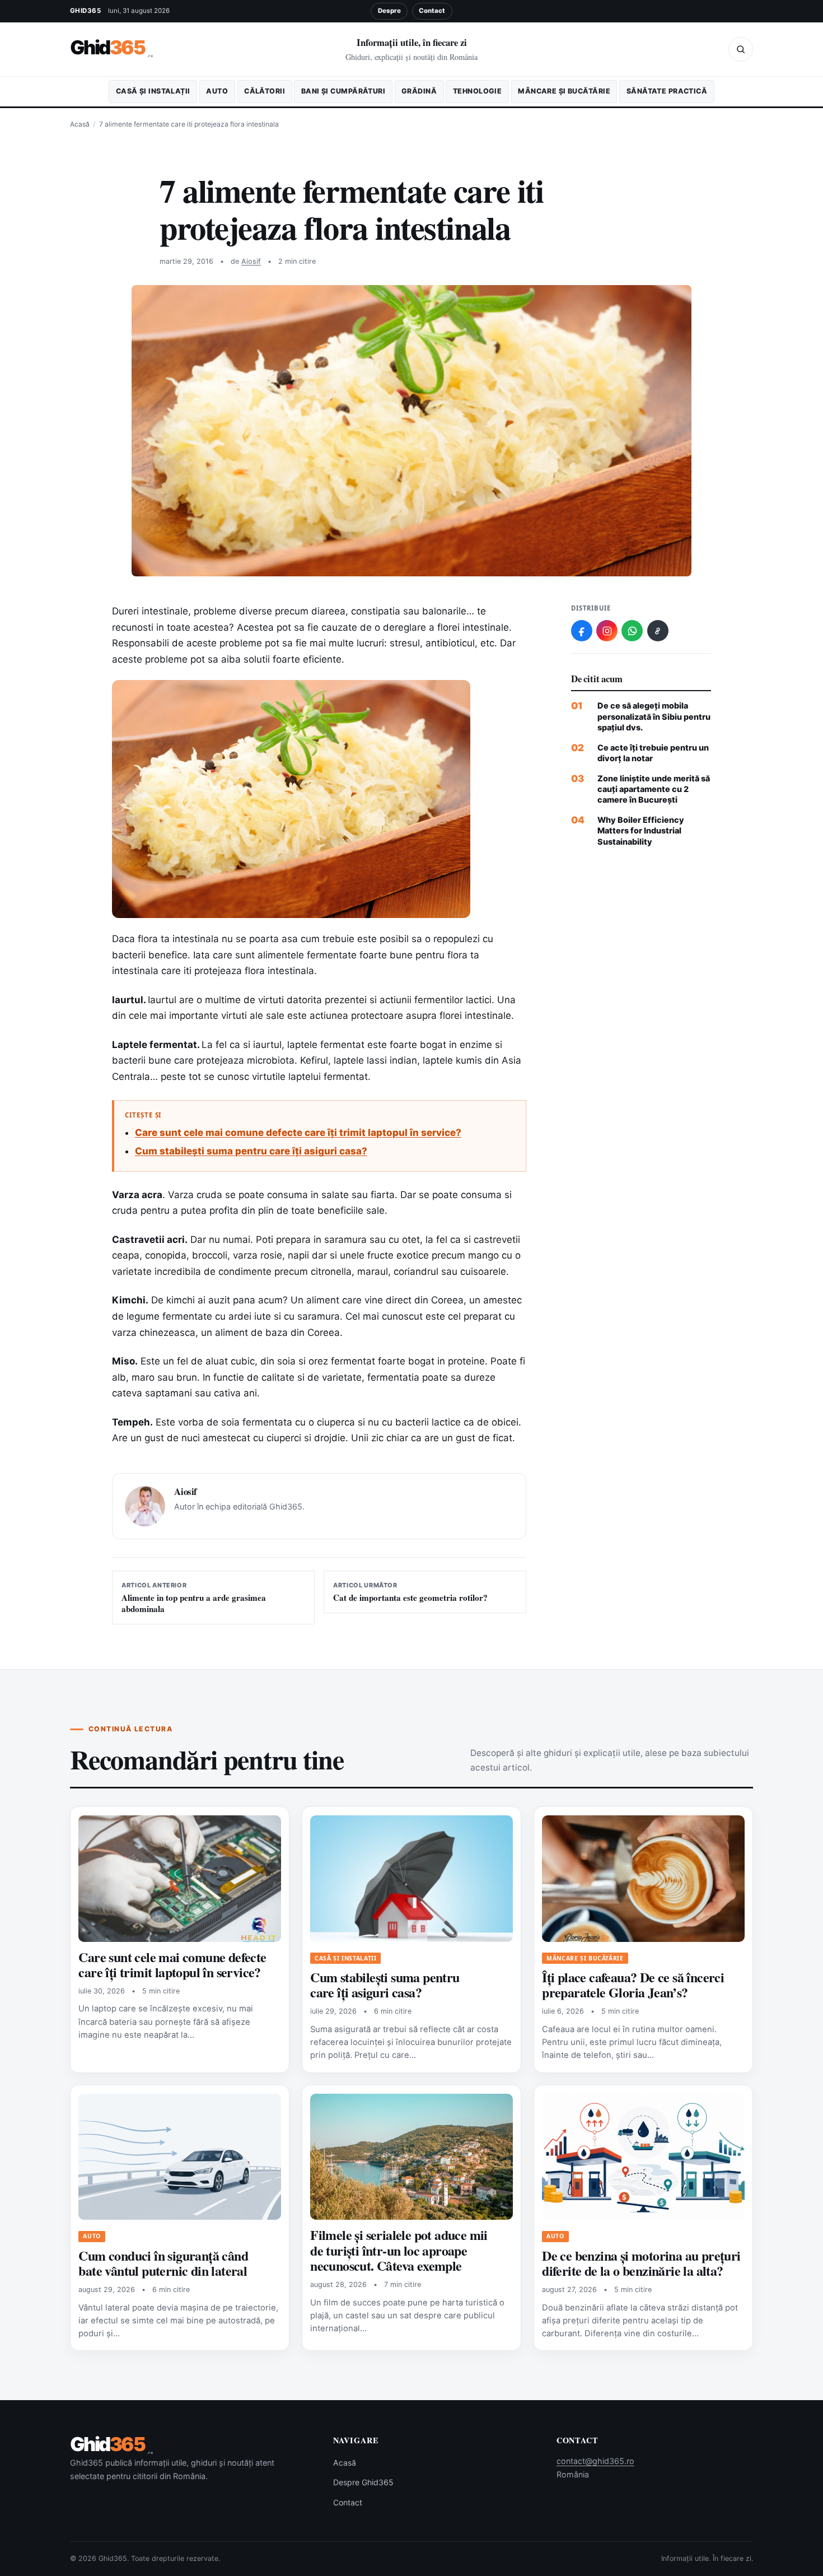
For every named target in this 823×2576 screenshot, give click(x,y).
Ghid (112, 48)
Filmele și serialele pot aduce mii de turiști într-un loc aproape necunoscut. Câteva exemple (399, 2250)
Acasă (80, 124)
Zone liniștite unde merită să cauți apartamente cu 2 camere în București (654, 789)
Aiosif (251, 261)
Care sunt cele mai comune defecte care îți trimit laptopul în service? (298, 1133)
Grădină (419, 91)
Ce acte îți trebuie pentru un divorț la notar (653, 753)
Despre (389, 11)
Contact (432, 11)
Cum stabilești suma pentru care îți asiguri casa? (251, 1151)
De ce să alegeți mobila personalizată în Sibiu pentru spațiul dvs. (654, 716)
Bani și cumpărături (343, 91)
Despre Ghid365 (363, 2482)
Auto (217, 91)
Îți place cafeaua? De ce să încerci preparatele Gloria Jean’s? (633, 1985)
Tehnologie (477, 91)
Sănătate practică (667, 91)
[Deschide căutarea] (741, 49)
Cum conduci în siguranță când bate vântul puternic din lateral (163, 2263)
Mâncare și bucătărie (564, 91)
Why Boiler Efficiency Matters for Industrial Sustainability (641, 831)
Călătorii (265, 91)
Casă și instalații (153, 91)
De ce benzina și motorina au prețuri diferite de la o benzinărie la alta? (641, 2263)
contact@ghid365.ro (595, 2461)
